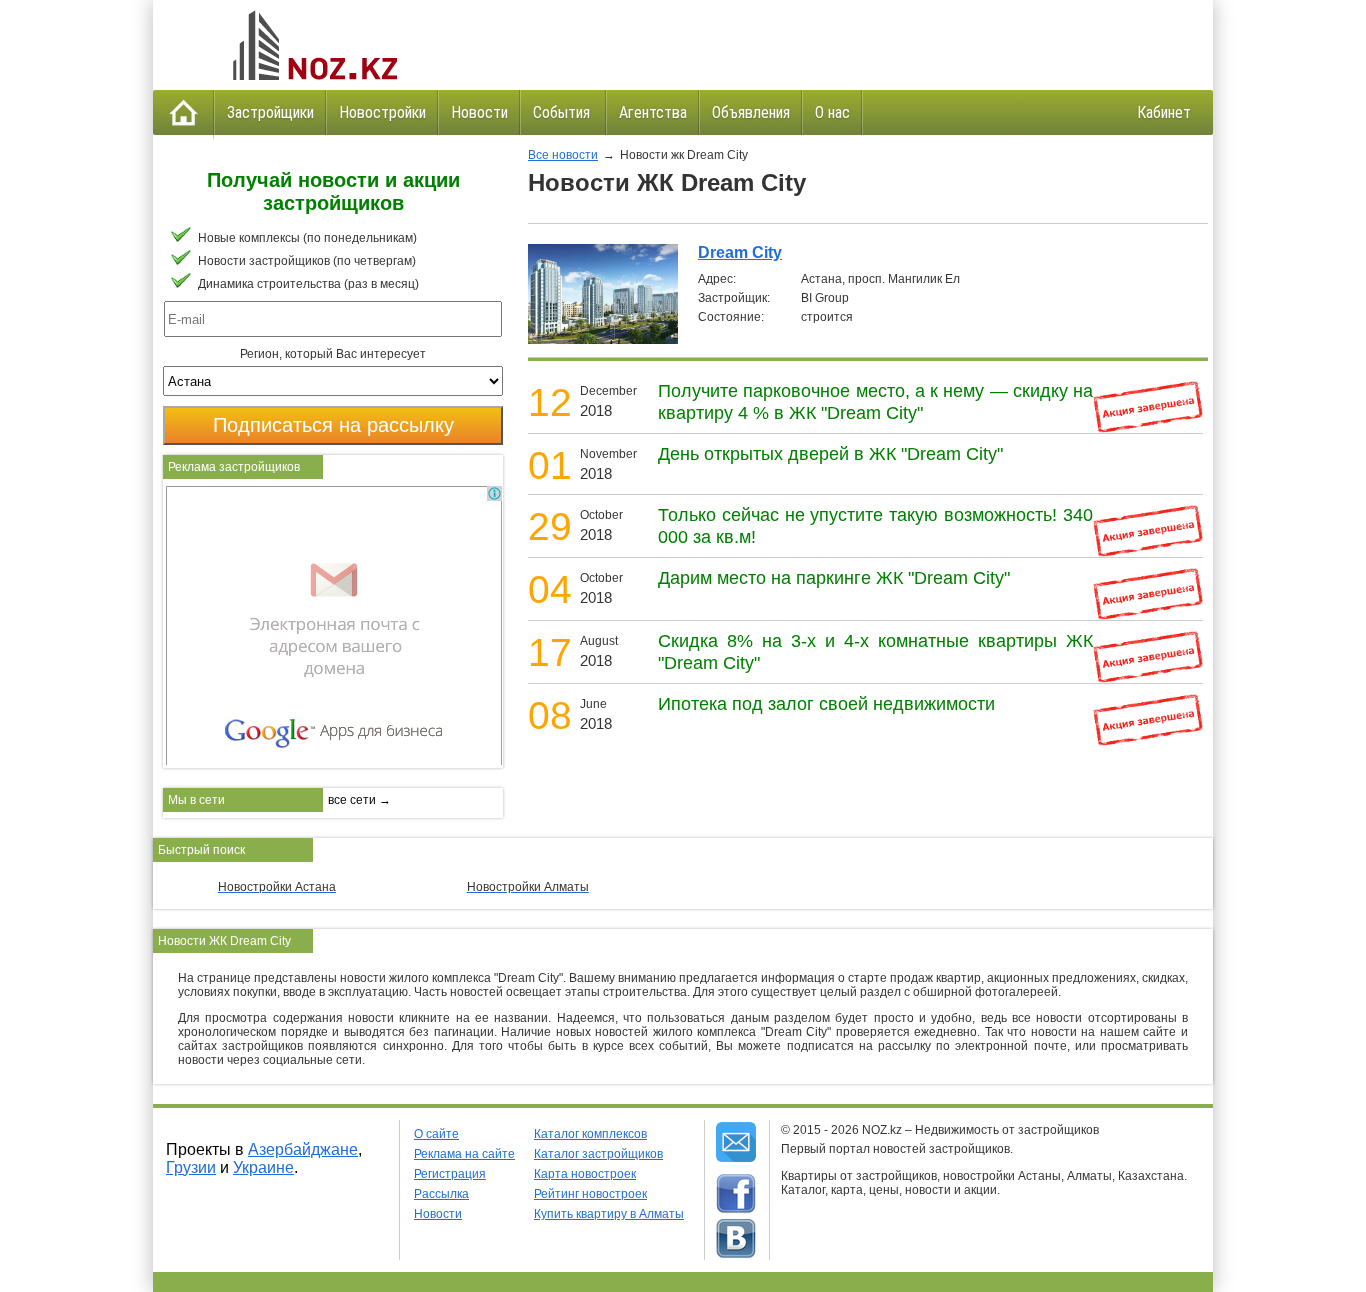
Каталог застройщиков (598, 1154)
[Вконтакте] (736, 1239)
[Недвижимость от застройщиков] (313, 45)
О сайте (436, 1134)
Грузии (191, 1167)
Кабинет (1164, 112)
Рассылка (441, 1194)
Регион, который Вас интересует (333, 354)
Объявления (751, 112)
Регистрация (450, 1174)
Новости (479, 112)
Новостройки (382, 112)
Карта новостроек (585, 1174)
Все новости (563, 155)
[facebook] (736, 1194)
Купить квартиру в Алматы (609, 1214)
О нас (832, 112)
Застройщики (270, 112)
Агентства (653, 112)
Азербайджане (303, 1149)
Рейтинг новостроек (590, 1194)
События (563, 112)
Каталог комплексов (590, 1134)
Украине (263, 1167)
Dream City (740, 252)
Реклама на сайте (464, 1154)
